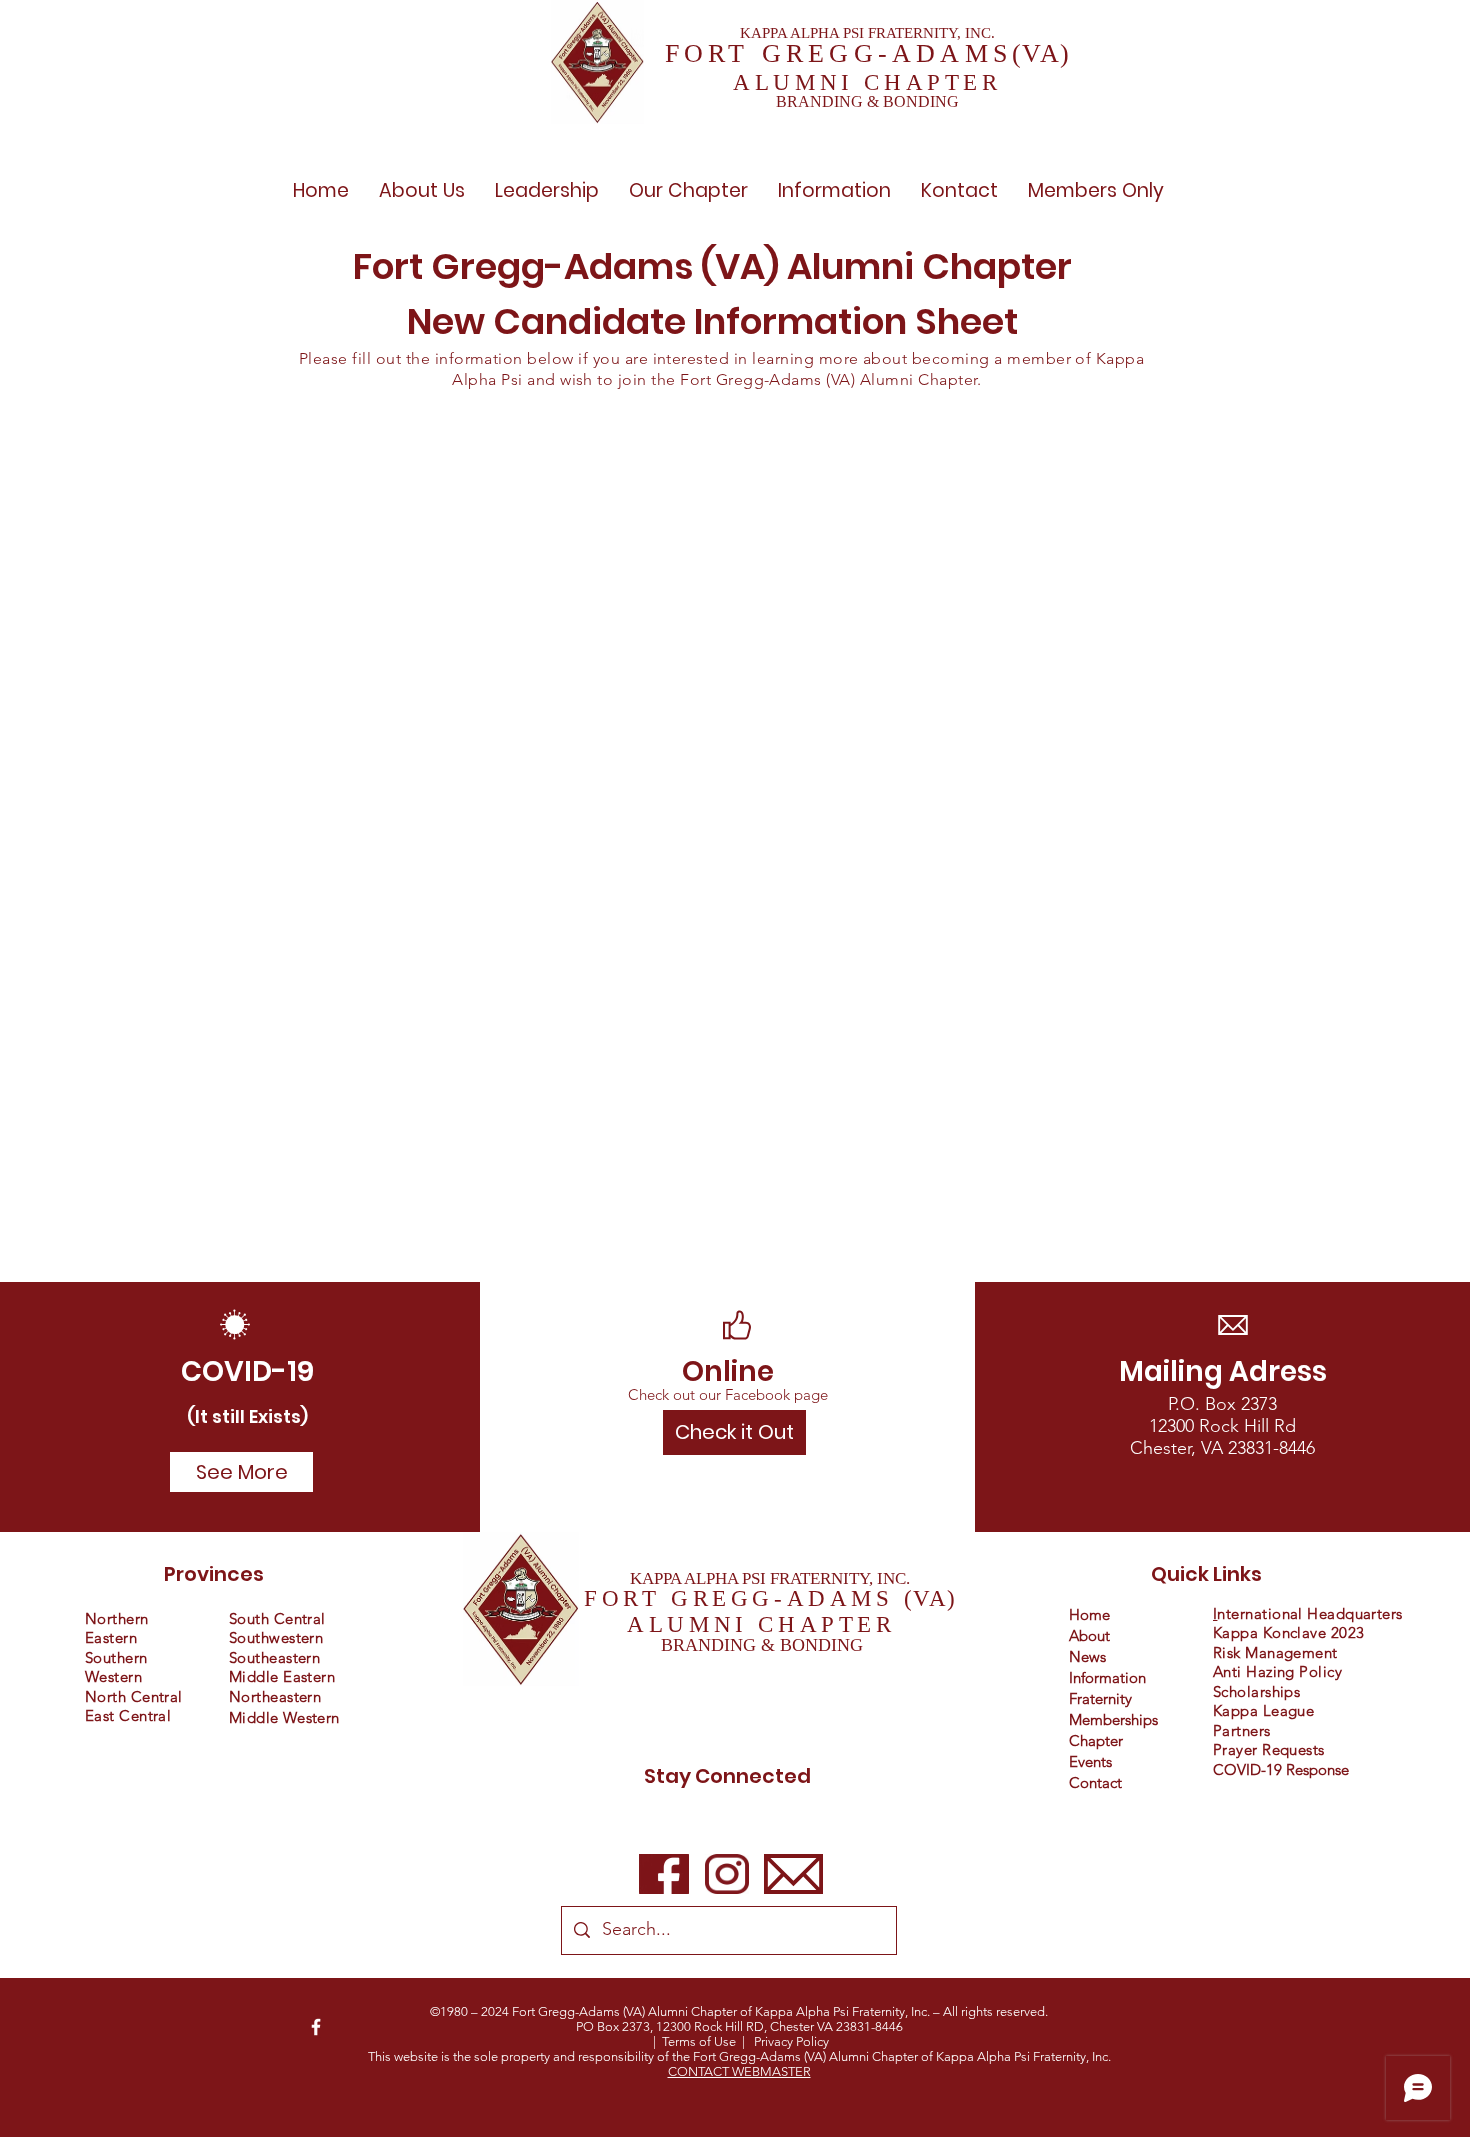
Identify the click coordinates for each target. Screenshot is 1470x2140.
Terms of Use (699, 2041)
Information (1107, 1677)
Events (1090, 1761)
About (1089, 1635)
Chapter (1096, 1740)
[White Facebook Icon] (316, 2027)
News (1087, 1656)
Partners (1242, 1730)
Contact (1095, 1782)
